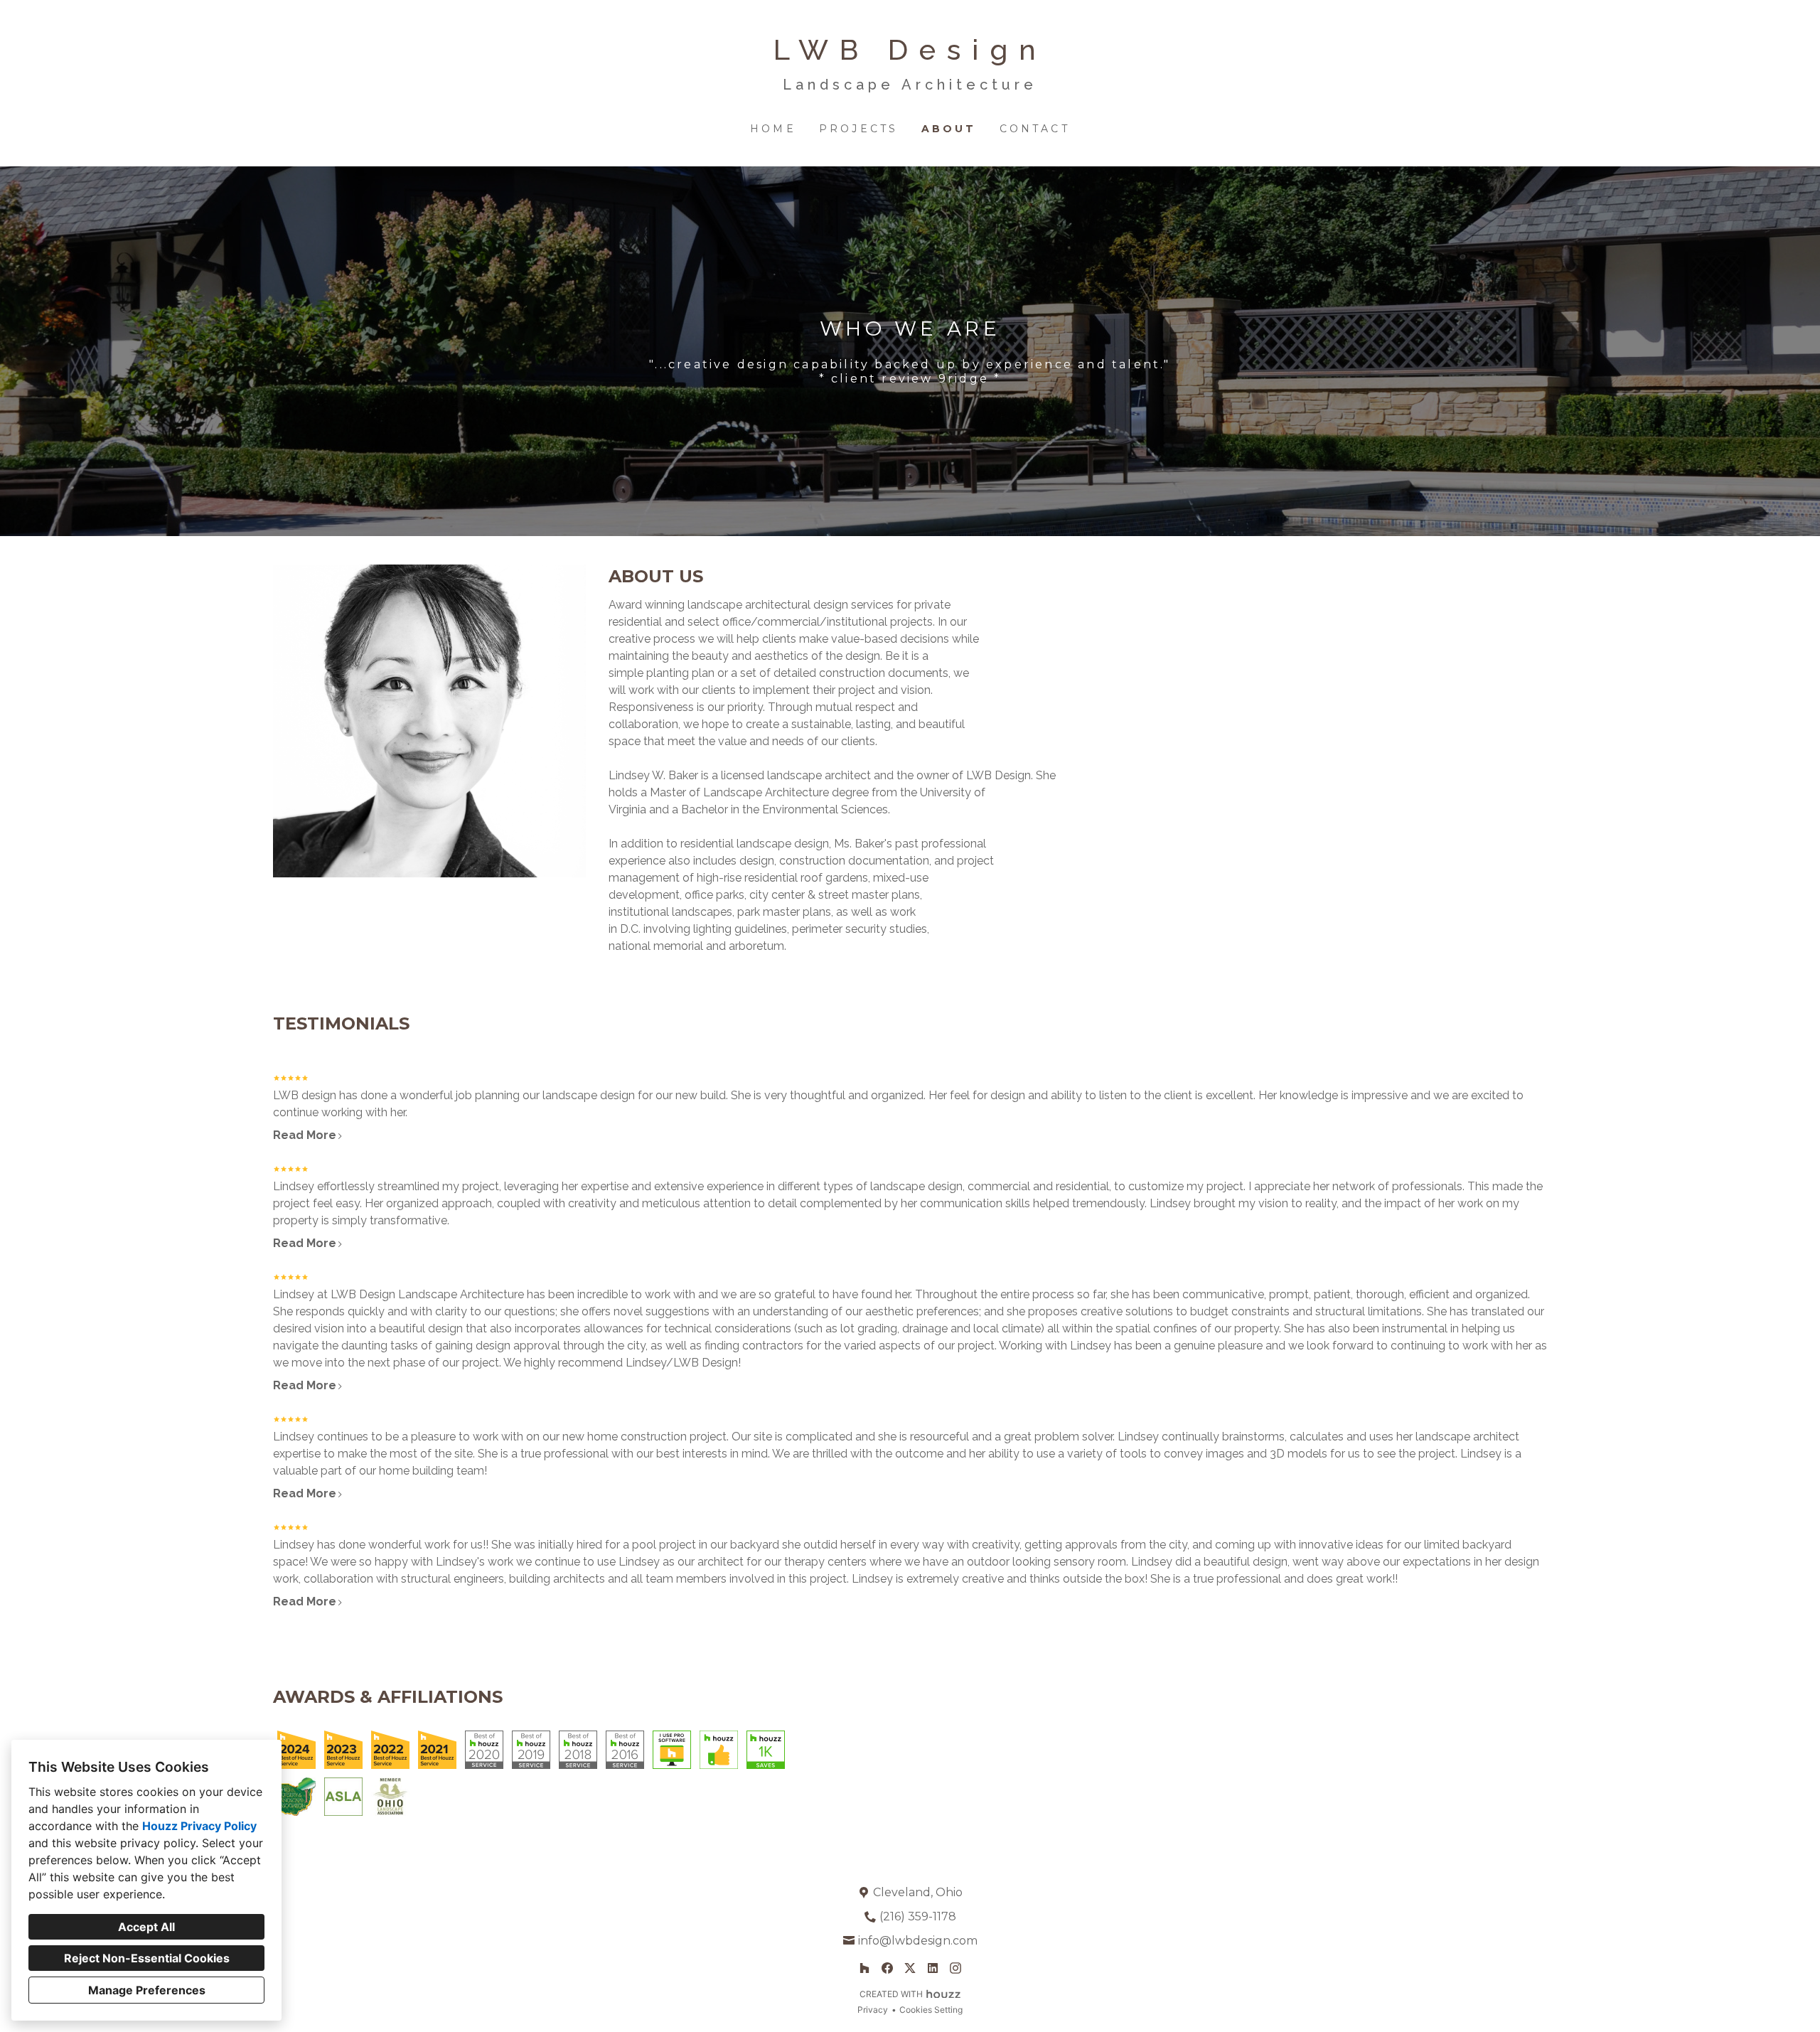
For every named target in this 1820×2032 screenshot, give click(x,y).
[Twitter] (910, 1968)
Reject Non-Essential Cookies (147, 1958)
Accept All (146, 1927)
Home (773, 129)
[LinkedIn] (933, 1968)
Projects (859, 129)
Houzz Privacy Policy (199, 1826)
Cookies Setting (931, 2010)
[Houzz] (864, 1968)
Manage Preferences (147, 1990)
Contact (1035, 129)
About (949, 129)
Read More (305, 1135)
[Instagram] (955, 1968)
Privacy (873, 2010)
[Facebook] (887, 1968)
